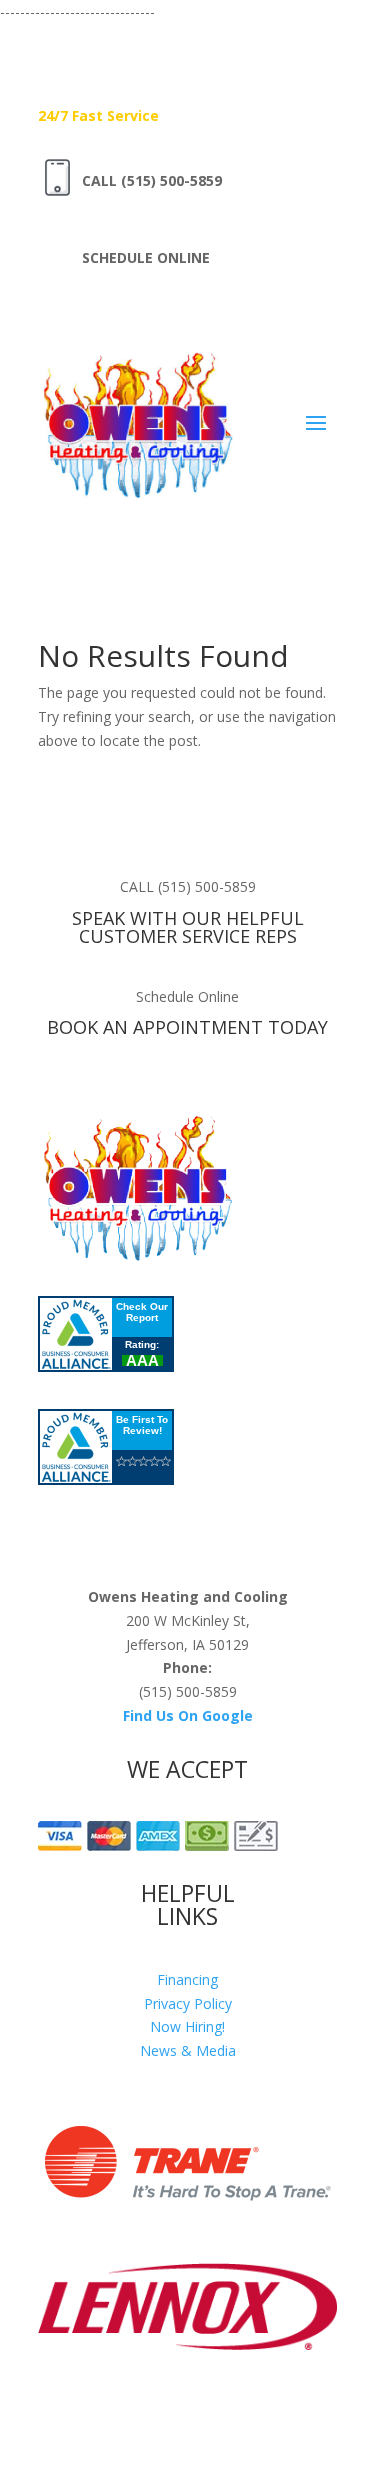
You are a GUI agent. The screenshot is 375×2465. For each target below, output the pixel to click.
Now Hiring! (187, 2026)
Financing (187, 1979)
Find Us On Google (188, 1715)
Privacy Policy (188, 2003)
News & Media (188, 2050)
